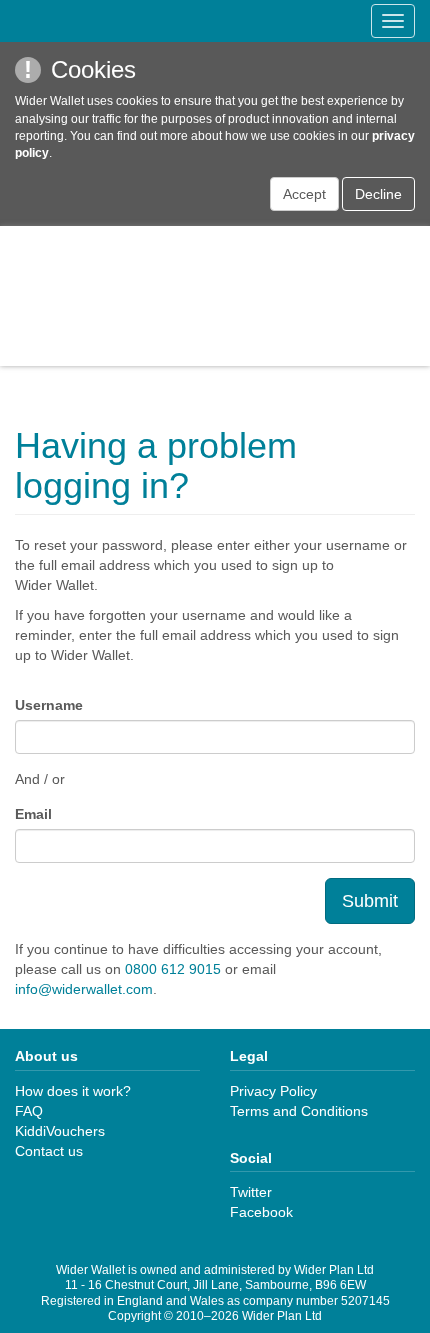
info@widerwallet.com (84, 989)
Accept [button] (304, 194)
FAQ (29, 1111)
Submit (370, 901)
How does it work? (73, 1091)
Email (33, 814)
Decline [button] (378, 194)
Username (49, 705)
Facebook (261, 1212)
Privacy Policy (273, 1091)
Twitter (251, 1192)
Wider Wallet (215, 296)
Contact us (49, 1151)
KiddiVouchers (60, 1131)
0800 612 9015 (173, 969)
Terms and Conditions (299, 1111)
